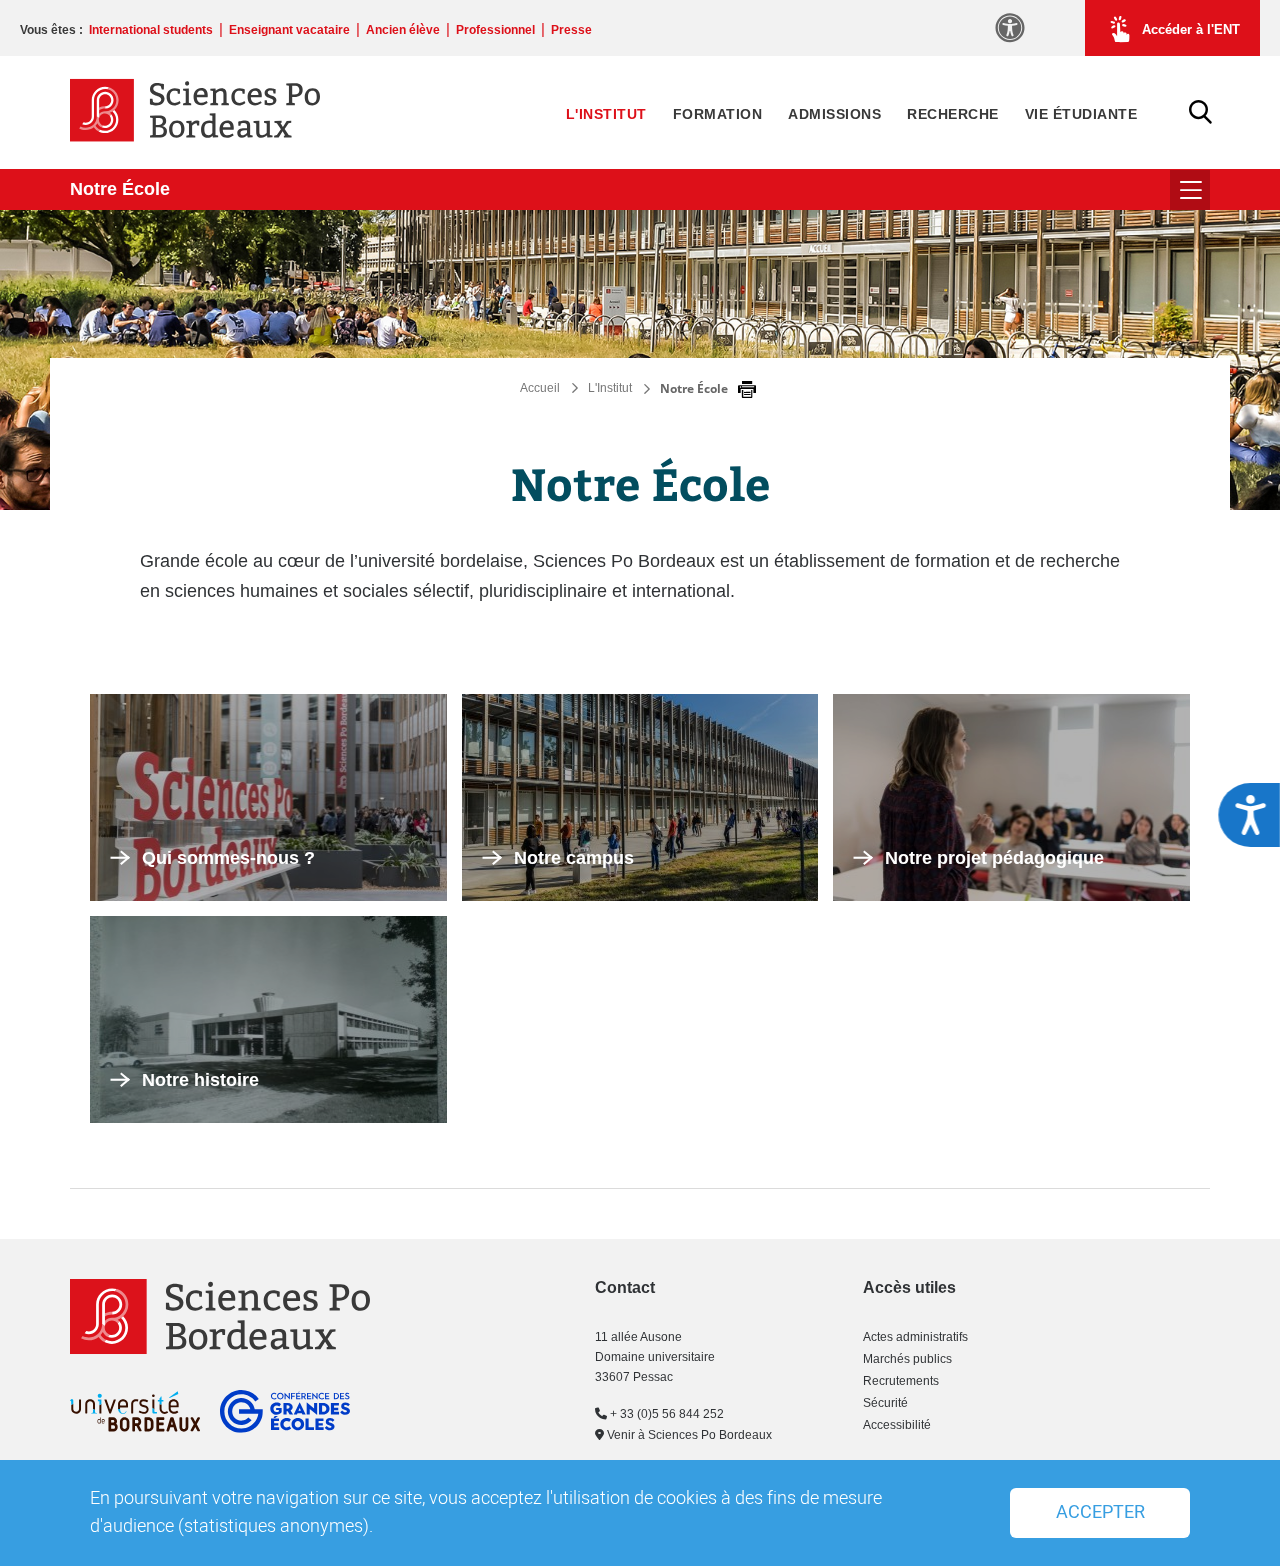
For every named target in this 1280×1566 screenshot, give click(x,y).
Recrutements (901, 1381)
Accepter (1100, 1512)
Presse (571, 30)
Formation (718, 114)
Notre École (120, 189)
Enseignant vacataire (289, 30)
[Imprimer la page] (747, 390)
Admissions (834, 114)
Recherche (953, 114)
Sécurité (885, 1403)
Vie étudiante (1081, 114)
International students (151, 30)
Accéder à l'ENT (1191, 29)
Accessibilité (897, 1425)
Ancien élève (403, 30)
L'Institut (606, 114)
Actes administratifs (915, 1337)
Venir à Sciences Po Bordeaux (688, 1435)
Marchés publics (907, 1359)
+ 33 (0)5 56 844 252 (665, 1414)
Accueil (540, 388)
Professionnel (495, 30)
